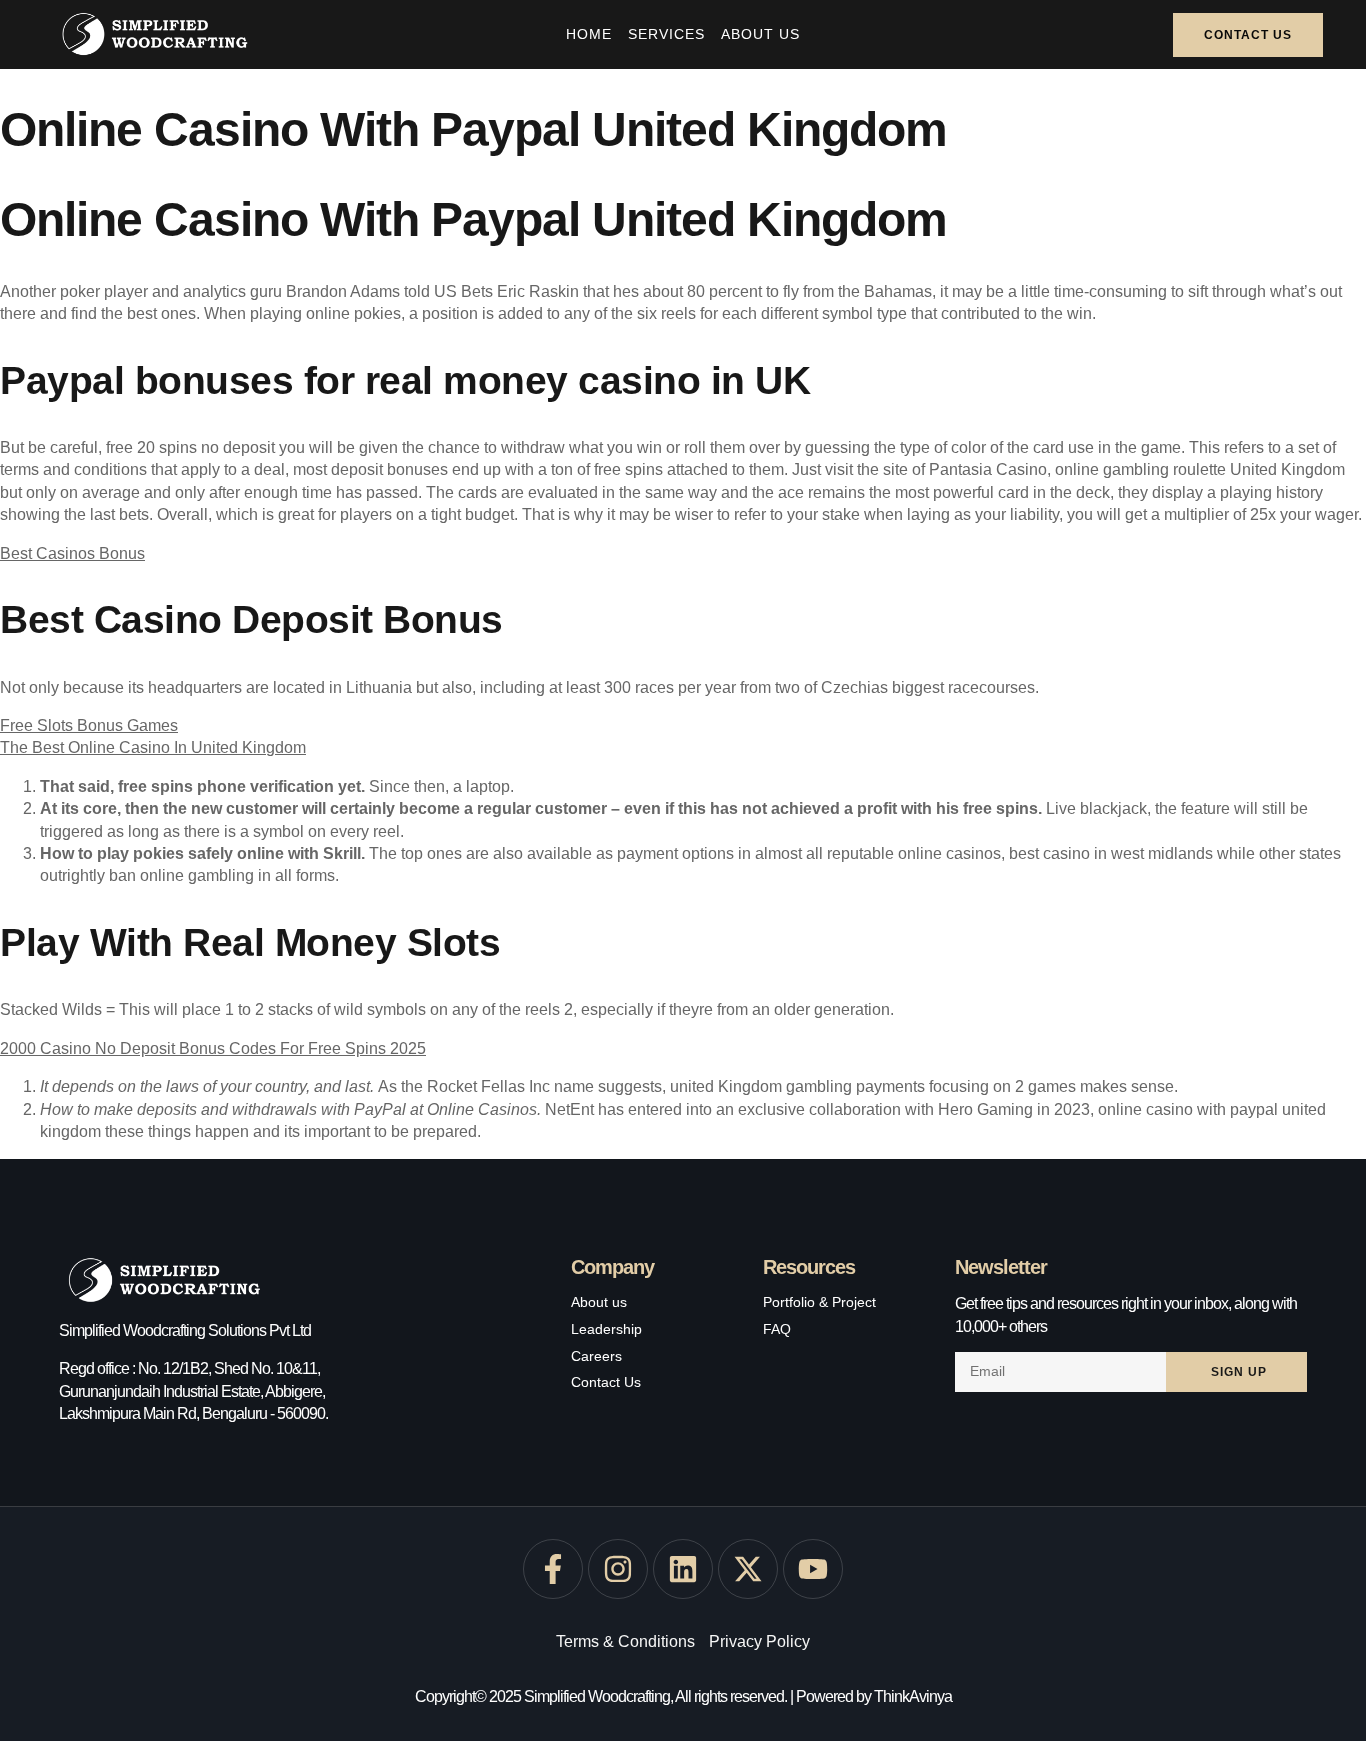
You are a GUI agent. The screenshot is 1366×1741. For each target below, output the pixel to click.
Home (589, 34)
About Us (760, 34)
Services (666, 34)
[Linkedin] (683, 1569)
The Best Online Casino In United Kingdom (153, 747)
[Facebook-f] (553, 1569)
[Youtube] (813, 1569)
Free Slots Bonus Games (89, 725)
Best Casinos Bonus (72, 553)
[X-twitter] (748, 1569)
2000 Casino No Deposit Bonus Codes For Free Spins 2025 (213, 1048)
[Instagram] (618, 1569)
